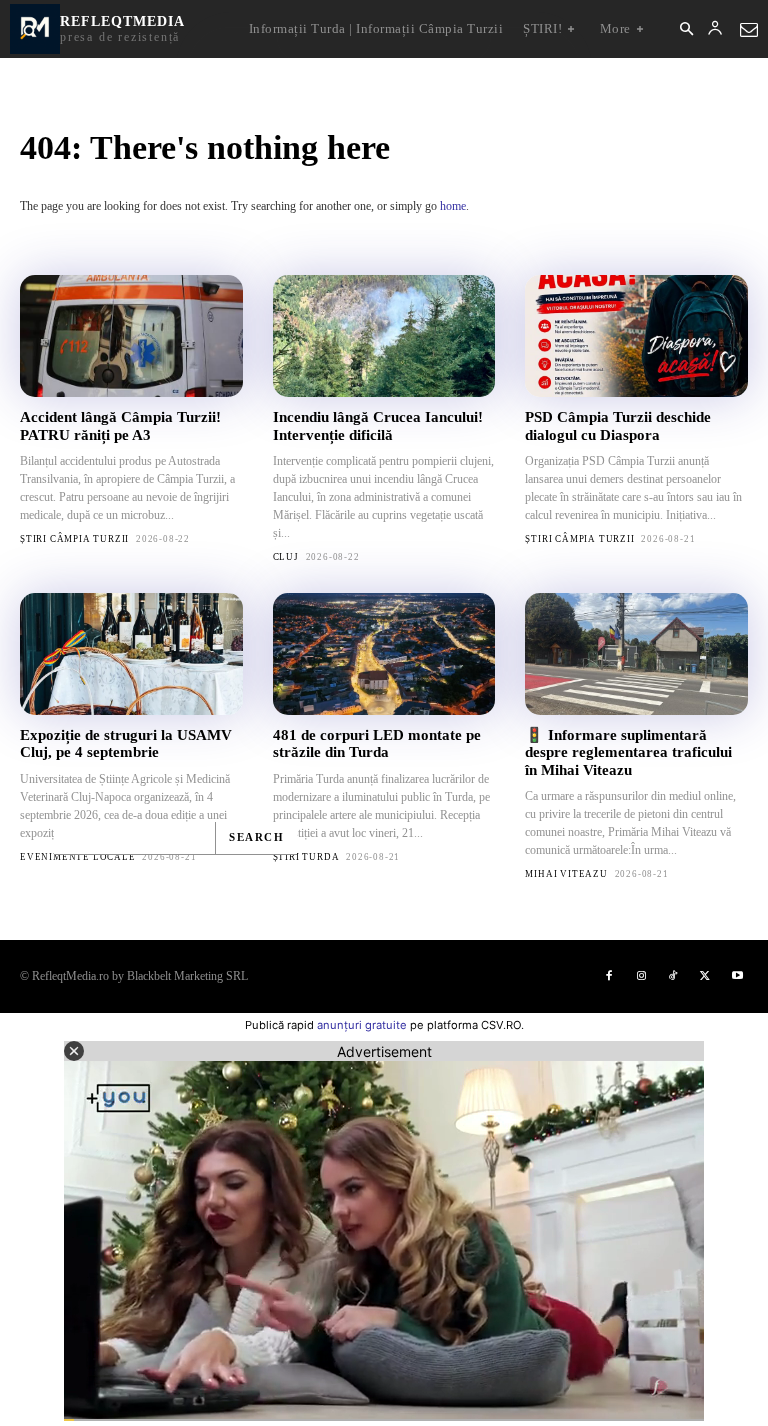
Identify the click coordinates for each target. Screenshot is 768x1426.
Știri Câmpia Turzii (74, 539)
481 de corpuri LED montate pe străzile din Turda (377, 743)
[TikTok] (673, 976)
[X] (705, 976)
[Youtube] (737, 976)
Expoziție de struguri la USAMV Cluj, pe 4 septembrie (126, 743)
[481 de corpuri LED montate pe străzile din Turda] (384, 654)
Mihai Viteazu (566, 874)
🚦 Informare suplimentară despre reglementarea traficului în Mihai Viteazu (628, 752)
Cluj (286, 557)
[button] (686, 30)
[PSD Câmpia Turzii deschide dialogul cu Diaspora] (636, 336)
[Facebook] (609, 976)
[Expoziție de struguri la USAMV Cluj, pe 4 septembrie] (131, 654)
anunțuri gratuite (362, 1025)
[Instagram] (641, 976)
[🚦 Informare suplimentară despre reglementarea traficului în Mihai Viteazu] (636, 654)
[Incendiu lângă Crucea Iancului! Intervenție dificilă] (384, 336)
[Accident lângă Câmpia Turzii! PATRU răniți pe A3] (131, 336)
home (453, 206)
